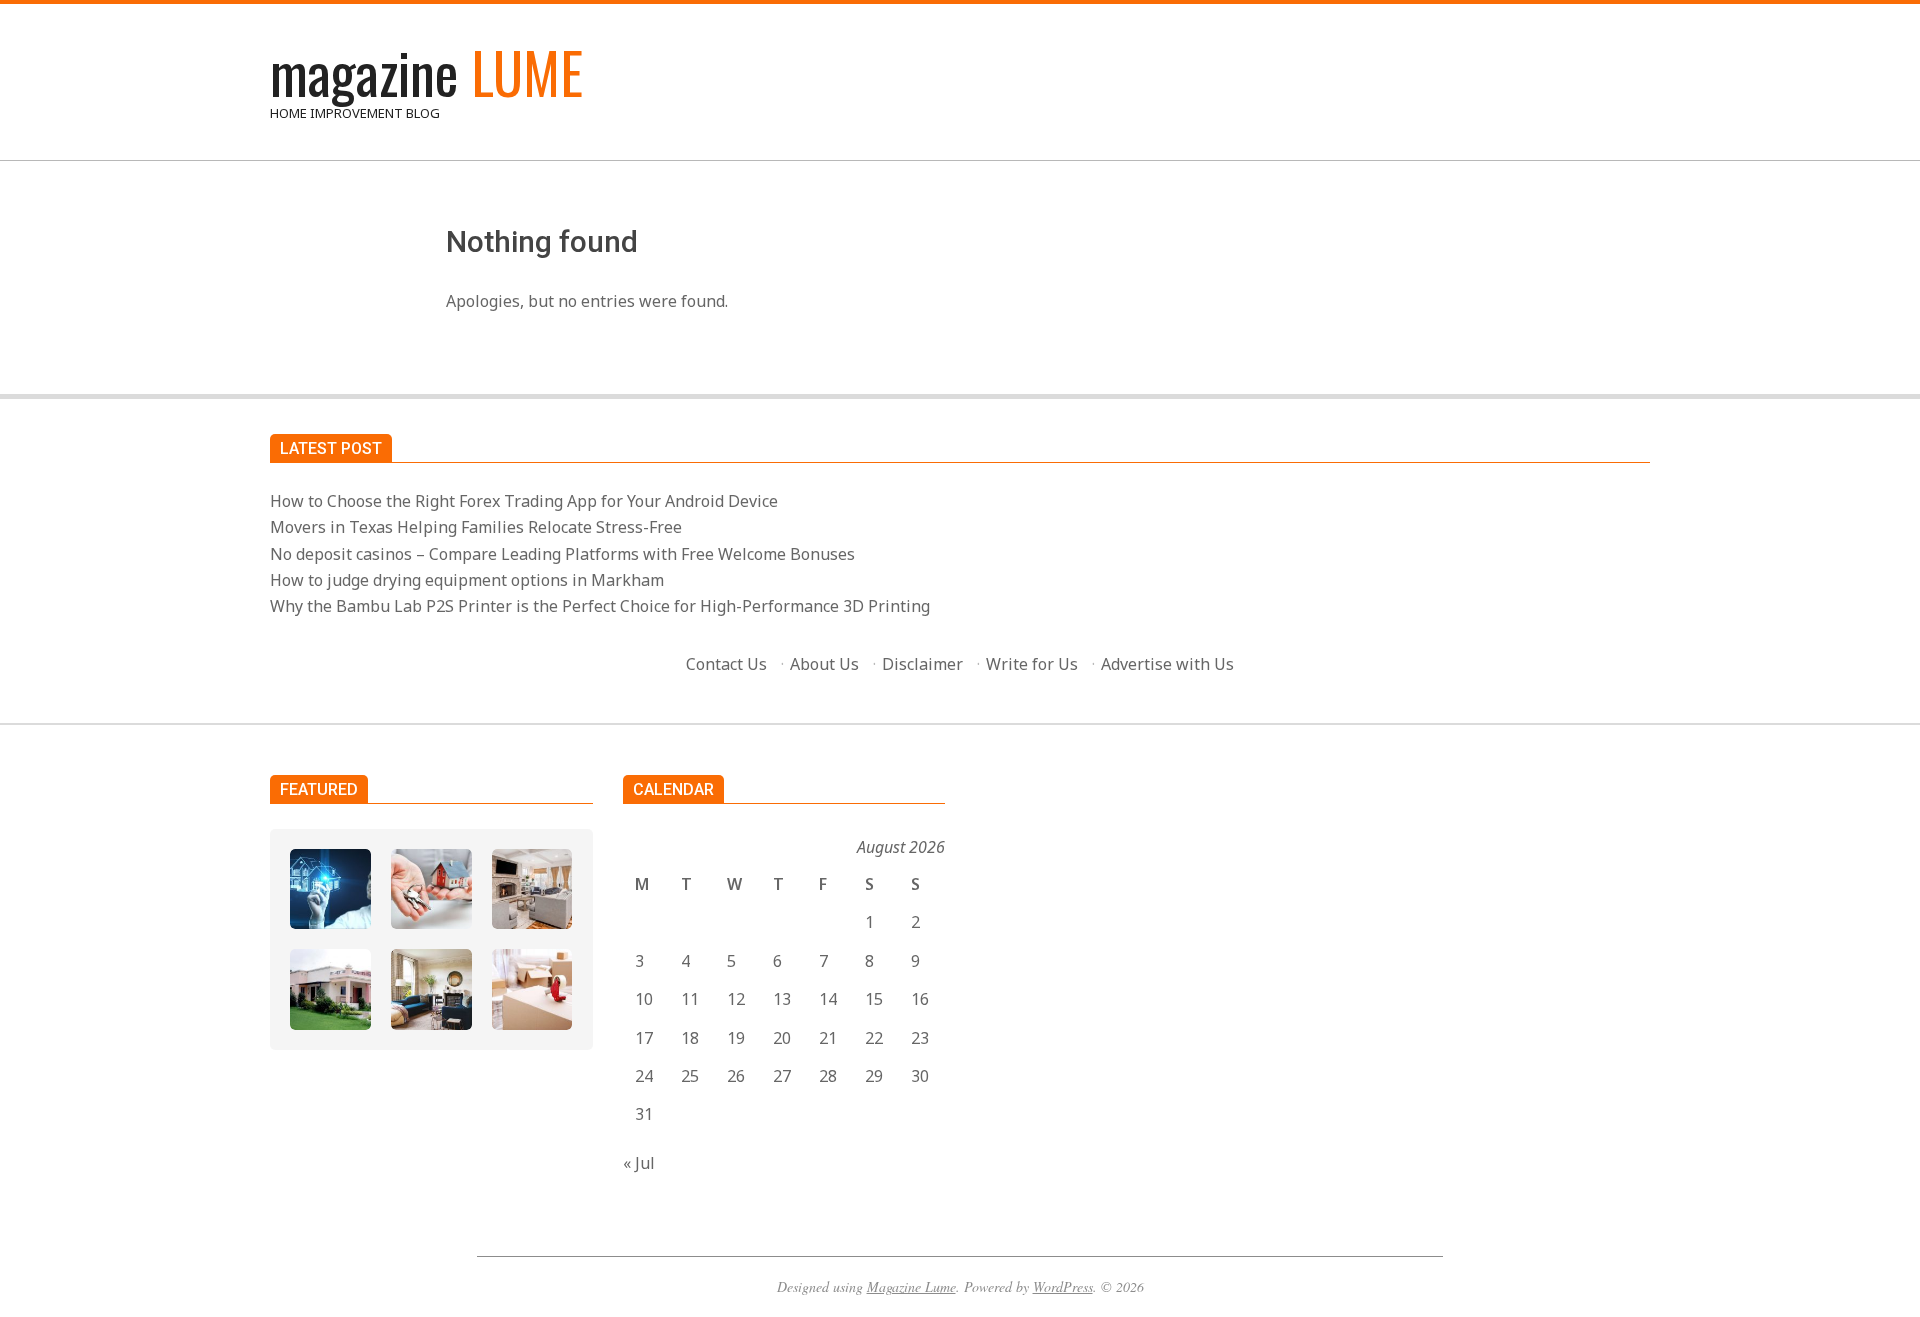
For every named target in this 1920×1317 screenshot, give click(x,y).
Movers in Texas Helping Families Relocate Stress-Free (476, 527)
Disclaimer (922, 664)
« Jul (639, 1163)
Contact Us (726, 664)
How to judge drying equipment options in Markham (467, 580)
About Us (824, 664)
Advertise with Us (1167, 664)
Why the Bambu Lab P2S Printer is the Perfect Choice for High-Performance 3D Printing (600, 606)
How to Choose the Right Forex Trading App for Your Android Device (524, 501)
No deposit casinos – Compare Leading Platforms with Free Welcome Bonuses (562, 554)
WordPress (1063, 1286)
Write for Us (1032, 664)
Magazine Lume (911, 1286)
